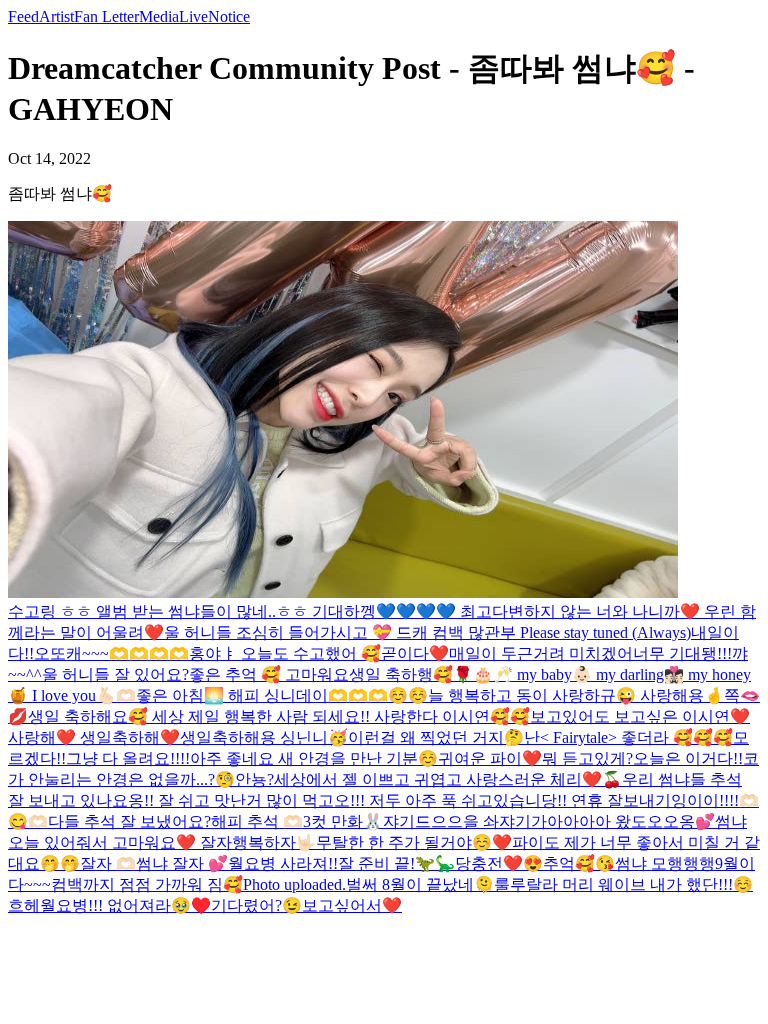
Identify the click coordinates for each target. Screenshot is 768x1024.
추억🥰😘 (579, 863)
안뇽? (254, 779)
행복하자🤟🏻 (274, 842)
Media (159, 16)
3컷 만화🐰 (343, 821)
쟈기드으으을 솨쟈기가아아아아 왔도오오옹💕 (549, 821)
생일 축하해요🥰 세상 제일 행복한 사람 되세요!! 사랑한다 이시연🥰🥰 (279, 716)
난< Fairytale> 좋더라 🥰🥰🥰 (628, 737)
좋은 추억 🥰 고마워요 (269, 674)
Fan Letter (106, 16)
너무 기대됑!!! (682, 653)
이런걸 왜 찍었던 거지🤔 (436, 737)
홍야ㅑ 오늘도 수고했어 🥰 (285, 653)
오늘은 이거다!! (688, 758)
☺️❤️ (492, 842)
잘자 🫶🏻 (108, 863)
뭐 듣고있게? (587, 758)
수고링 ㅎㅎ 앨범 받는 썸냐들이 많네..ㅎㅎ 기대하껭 (192, 611)
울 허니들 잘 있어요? (115, 674)
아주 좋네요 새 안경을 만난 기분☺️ (314, 758)
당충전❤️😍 (499, 863)
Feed (23, 16)
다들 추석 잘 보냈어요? (129, 821)
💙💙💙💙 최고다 (442, 611)
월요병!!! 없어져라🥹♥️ (125, 905)
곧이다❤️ (415, 653)
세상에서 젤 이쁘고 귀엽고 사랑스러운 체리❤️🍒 (448, 779)
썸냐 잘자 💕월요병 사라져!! (237, 863)
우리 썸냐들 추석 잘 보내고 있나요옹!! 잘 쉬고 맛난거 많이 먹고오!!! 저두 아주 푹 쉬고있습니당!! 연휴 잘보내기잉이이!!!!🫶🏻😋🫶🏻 (383, 800)
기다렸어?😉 (256, 905)
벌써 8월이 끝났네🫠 (420, 884)
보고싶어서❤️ (352, 905)
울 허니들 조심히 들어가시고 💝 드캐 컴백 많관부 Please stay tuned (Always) (427, 632)
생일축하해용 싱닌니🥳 (264, 737)
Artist (56, 16)
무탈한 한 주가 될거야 (394, 842)
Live (193, 16)
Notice (229, 16)
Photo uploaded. (294, 884)
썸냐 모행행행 (665, 863)
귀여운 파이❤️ (490, 758)
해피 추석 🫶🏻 (257, 821)
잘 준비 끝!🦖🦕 (396, 863)
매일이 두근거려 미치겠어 (541, 653)
